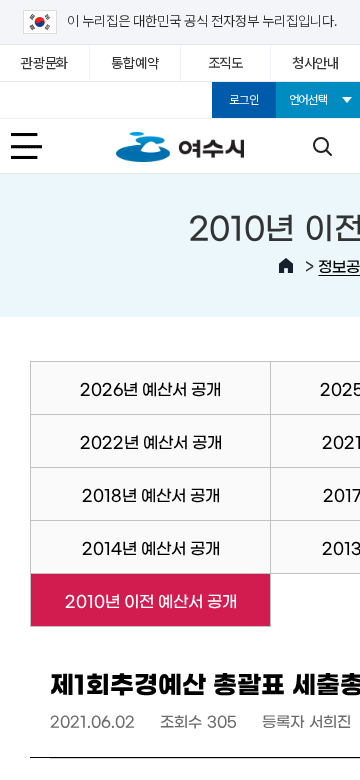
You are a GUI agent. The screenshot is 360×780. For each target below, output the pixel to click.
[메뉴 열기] (38, 146)
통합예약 (134, 63)
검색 (322, 146)
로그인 (243, 100)
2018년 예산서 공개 (151, 494)
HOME (286, 266)
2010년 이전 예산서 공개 (133, 600)
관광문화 (44, 63)
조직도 (225, 63)
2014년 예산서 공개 (151, 547)
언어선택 (308, 100)
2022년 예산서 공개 (151, 441)
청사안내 (315, 63)
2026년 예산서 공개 (150, 388)
